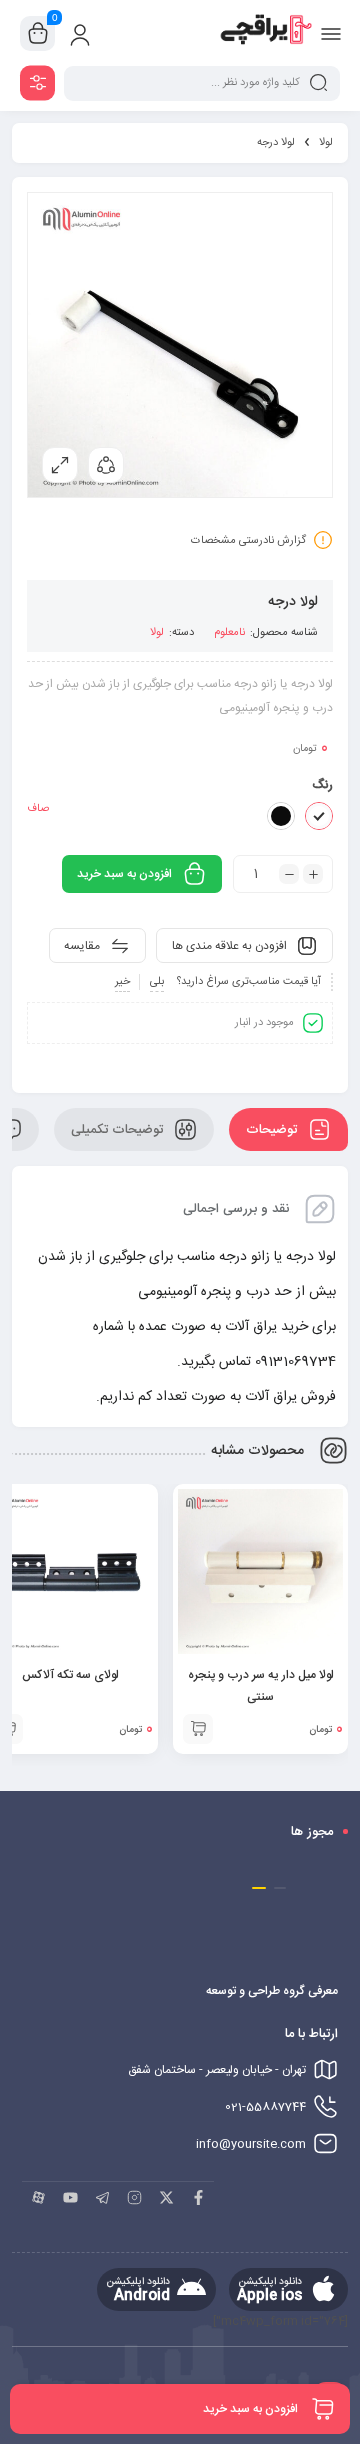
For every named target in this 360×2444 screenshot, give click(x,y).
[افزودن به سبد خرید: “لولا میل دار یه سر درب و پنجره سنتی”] (198, 1729)
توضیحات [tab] (273, 1130)
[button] (280, 1888)
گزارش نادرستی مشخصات (248, 541)
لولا (326, 143)
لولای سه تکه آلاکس (70, 1675)
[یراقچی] (265, 33)
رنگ (322, 785)
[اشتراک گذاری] (106, 465)
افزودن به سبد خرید (124, 874)
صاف (38, 809)
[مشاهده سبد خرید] (38, 34)
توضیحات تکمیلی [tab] (119, 1130)
